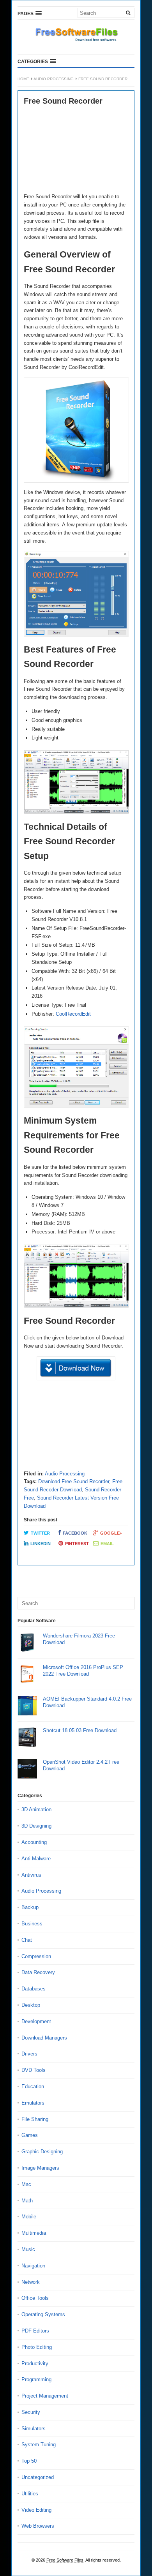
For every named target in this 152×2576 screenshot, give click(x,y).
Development (36, 2021)
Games (30, 2135)
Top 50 (29, 2461)
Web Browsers (38, 2526)
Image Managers (40, 2168)
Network (31, 2282)
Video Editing (36, 2510)
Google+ (111, 1533)
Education (33, 2086)
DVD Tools (34, 2070)
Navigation (33, 2266)
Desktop (31, 2005)
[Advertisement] (76, 150)
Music (28, 2249)
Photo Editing (37, 2347)
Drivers (29, 2054)
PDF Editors (35, 2331)
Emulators (33, 2103)
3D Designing (36, 1826)
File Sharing (35, 2119)
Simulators (34, 2429)
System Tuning (39, 2445)
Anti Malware (36, 1859)
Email (107, 1544)
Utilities (30, 2494)
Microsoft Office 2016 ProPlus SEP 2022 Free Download (83, 1671)
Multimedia (34, 2233)
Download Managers (44, 2038)
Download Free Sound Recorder (74, 1481)
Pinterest (77, 1544)
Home (23, 79)
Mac (26, 2184)
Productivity (35, 2363)
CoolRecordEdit (73, 1014)
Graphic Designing (42, 2152)
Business (32, 1924)
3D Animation (36, 1809)
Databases (34, 1989)
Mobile (29, 2217)
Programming (36, 2379)
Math (27, 2201)
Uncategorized (38, 2477)
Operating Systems (43, 2314)
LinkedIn (41, 1544)
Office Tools (35, 2298)
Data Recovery (38, 1972)
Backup (30, 1907)
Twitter (40, 1533)
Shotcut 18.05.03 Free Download (80, 1730)
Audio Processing (54, 79)
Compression (36, 1956)
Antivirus (31, 1875)
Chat (27, 1940)
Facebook (75, 1533)
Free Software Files (65, 2560)
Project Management (45, 2396)
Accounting (34, 1842)
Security (31, 2412)
